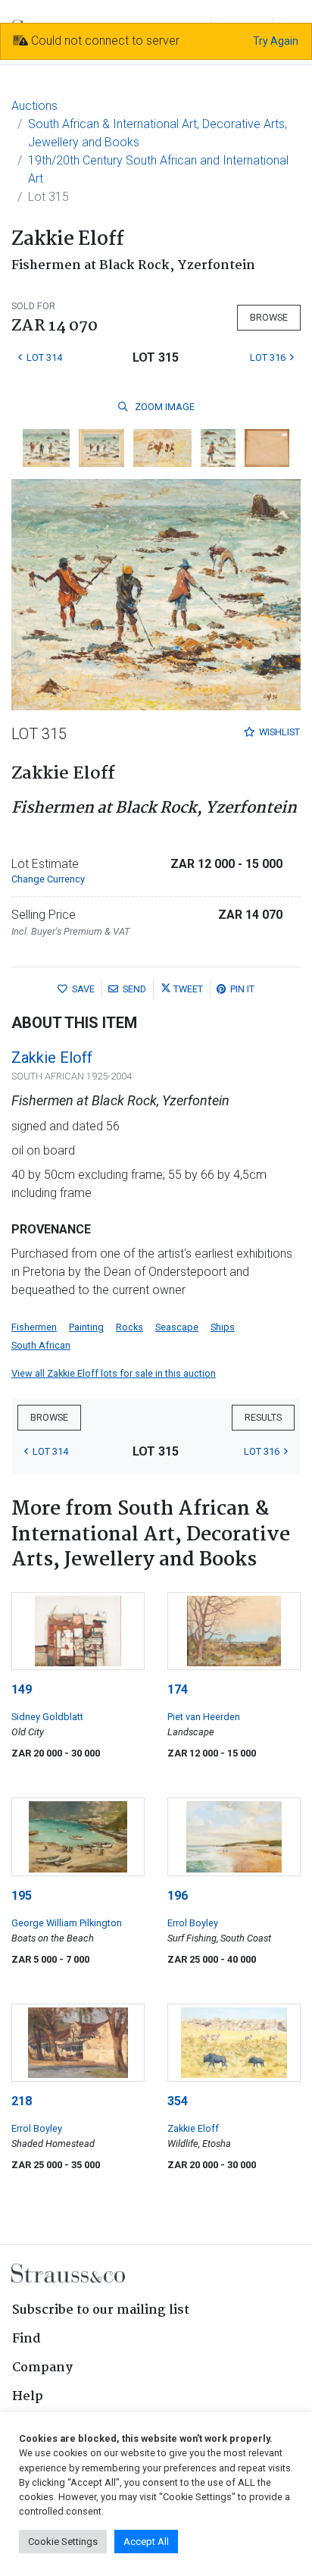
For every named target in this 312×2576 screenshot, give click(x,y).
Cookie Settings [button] (63, 2542)
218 (22, 2101)
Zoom (164, 407)
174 (178, 1689)
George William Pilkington (67, 1923)
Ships (223, 1327)
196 (178, 1896)
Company (42, 2368)
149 (22, 1689)
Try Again (276, 41)
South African (41, 1345)
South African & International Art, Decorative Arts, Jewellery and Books (158, 133)
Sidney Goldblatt (47, 1717)
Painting (86, 1327)
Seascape (177, 1327)
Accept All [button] (146, 2542)
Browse (269, 317)
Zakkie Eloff (52, 1058)
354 (178, 2101)
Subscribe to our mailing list (101, 2310)
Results (263, 1417)
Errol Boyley (193, 1923)
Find (27, 2339)
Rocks (129, 1327)
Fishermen (34, 1327)
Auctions (34, 106)
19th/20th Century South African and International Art (158, 169)
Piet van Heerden (204, 1717)
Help (28, 2397)
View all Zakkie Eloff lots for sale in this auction (114, 1373)
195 (22, 1896)
